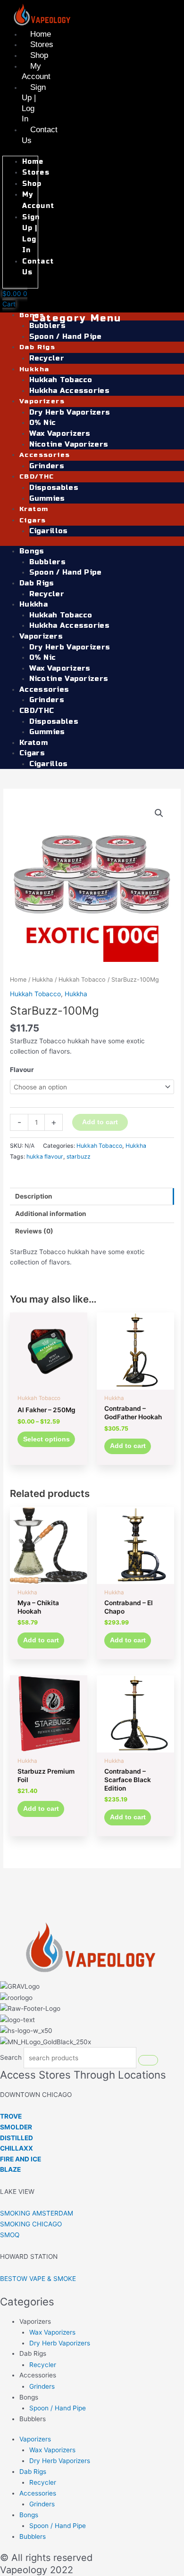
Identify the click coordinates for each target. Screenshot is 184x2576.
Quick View (49, 1382)
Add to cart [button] (128, 1446)
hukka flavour (45, 1156)
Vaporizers (42, 401)
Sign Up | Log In (34, 103)
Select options (46, 1439)
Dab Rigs (37, 347)
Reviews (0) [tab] (34, 1231)
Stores (42, 44)
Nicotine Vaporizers (69, 444)
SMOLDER (16, 2127)
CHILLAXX (17, 2148)
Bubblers (47, 326)
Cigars (33, 520)
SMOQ (10, 2235)
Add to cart (100, 1122)
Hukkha (34, 369)
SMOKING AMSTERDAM (37, 2213)
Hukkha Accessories (69, 391)
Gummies (47, 498)
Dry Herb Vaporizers (70, 412)
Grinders (47, 466)
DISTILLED (17, 2138)
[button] (159, 813)
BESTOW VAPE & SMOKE (38, 2279)
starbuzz (79, 1156)
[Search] (148, 2060)
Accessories (45, 455)
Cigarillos (49, 531)
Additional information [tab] (51, 1214)
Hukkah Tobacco (61, 380)
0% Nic (43, 423)
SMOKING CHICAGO (31, 2224)
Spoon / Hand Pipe (66, 336)
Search (11, 2058)
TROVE (11, 2116)
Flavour (22, 1070)
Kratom (34, 509)
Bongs (32, 315)
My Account (36, 72)
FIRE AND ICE (21, 2159)
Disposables (54, 488)
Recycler (47, 358)
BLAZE (10, 2169)
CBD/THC (37, 476)
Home (41, 34)
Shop (39, 55)
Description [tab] (34, 1196)
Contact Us (40, 135)
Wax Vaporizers (60, 433)
